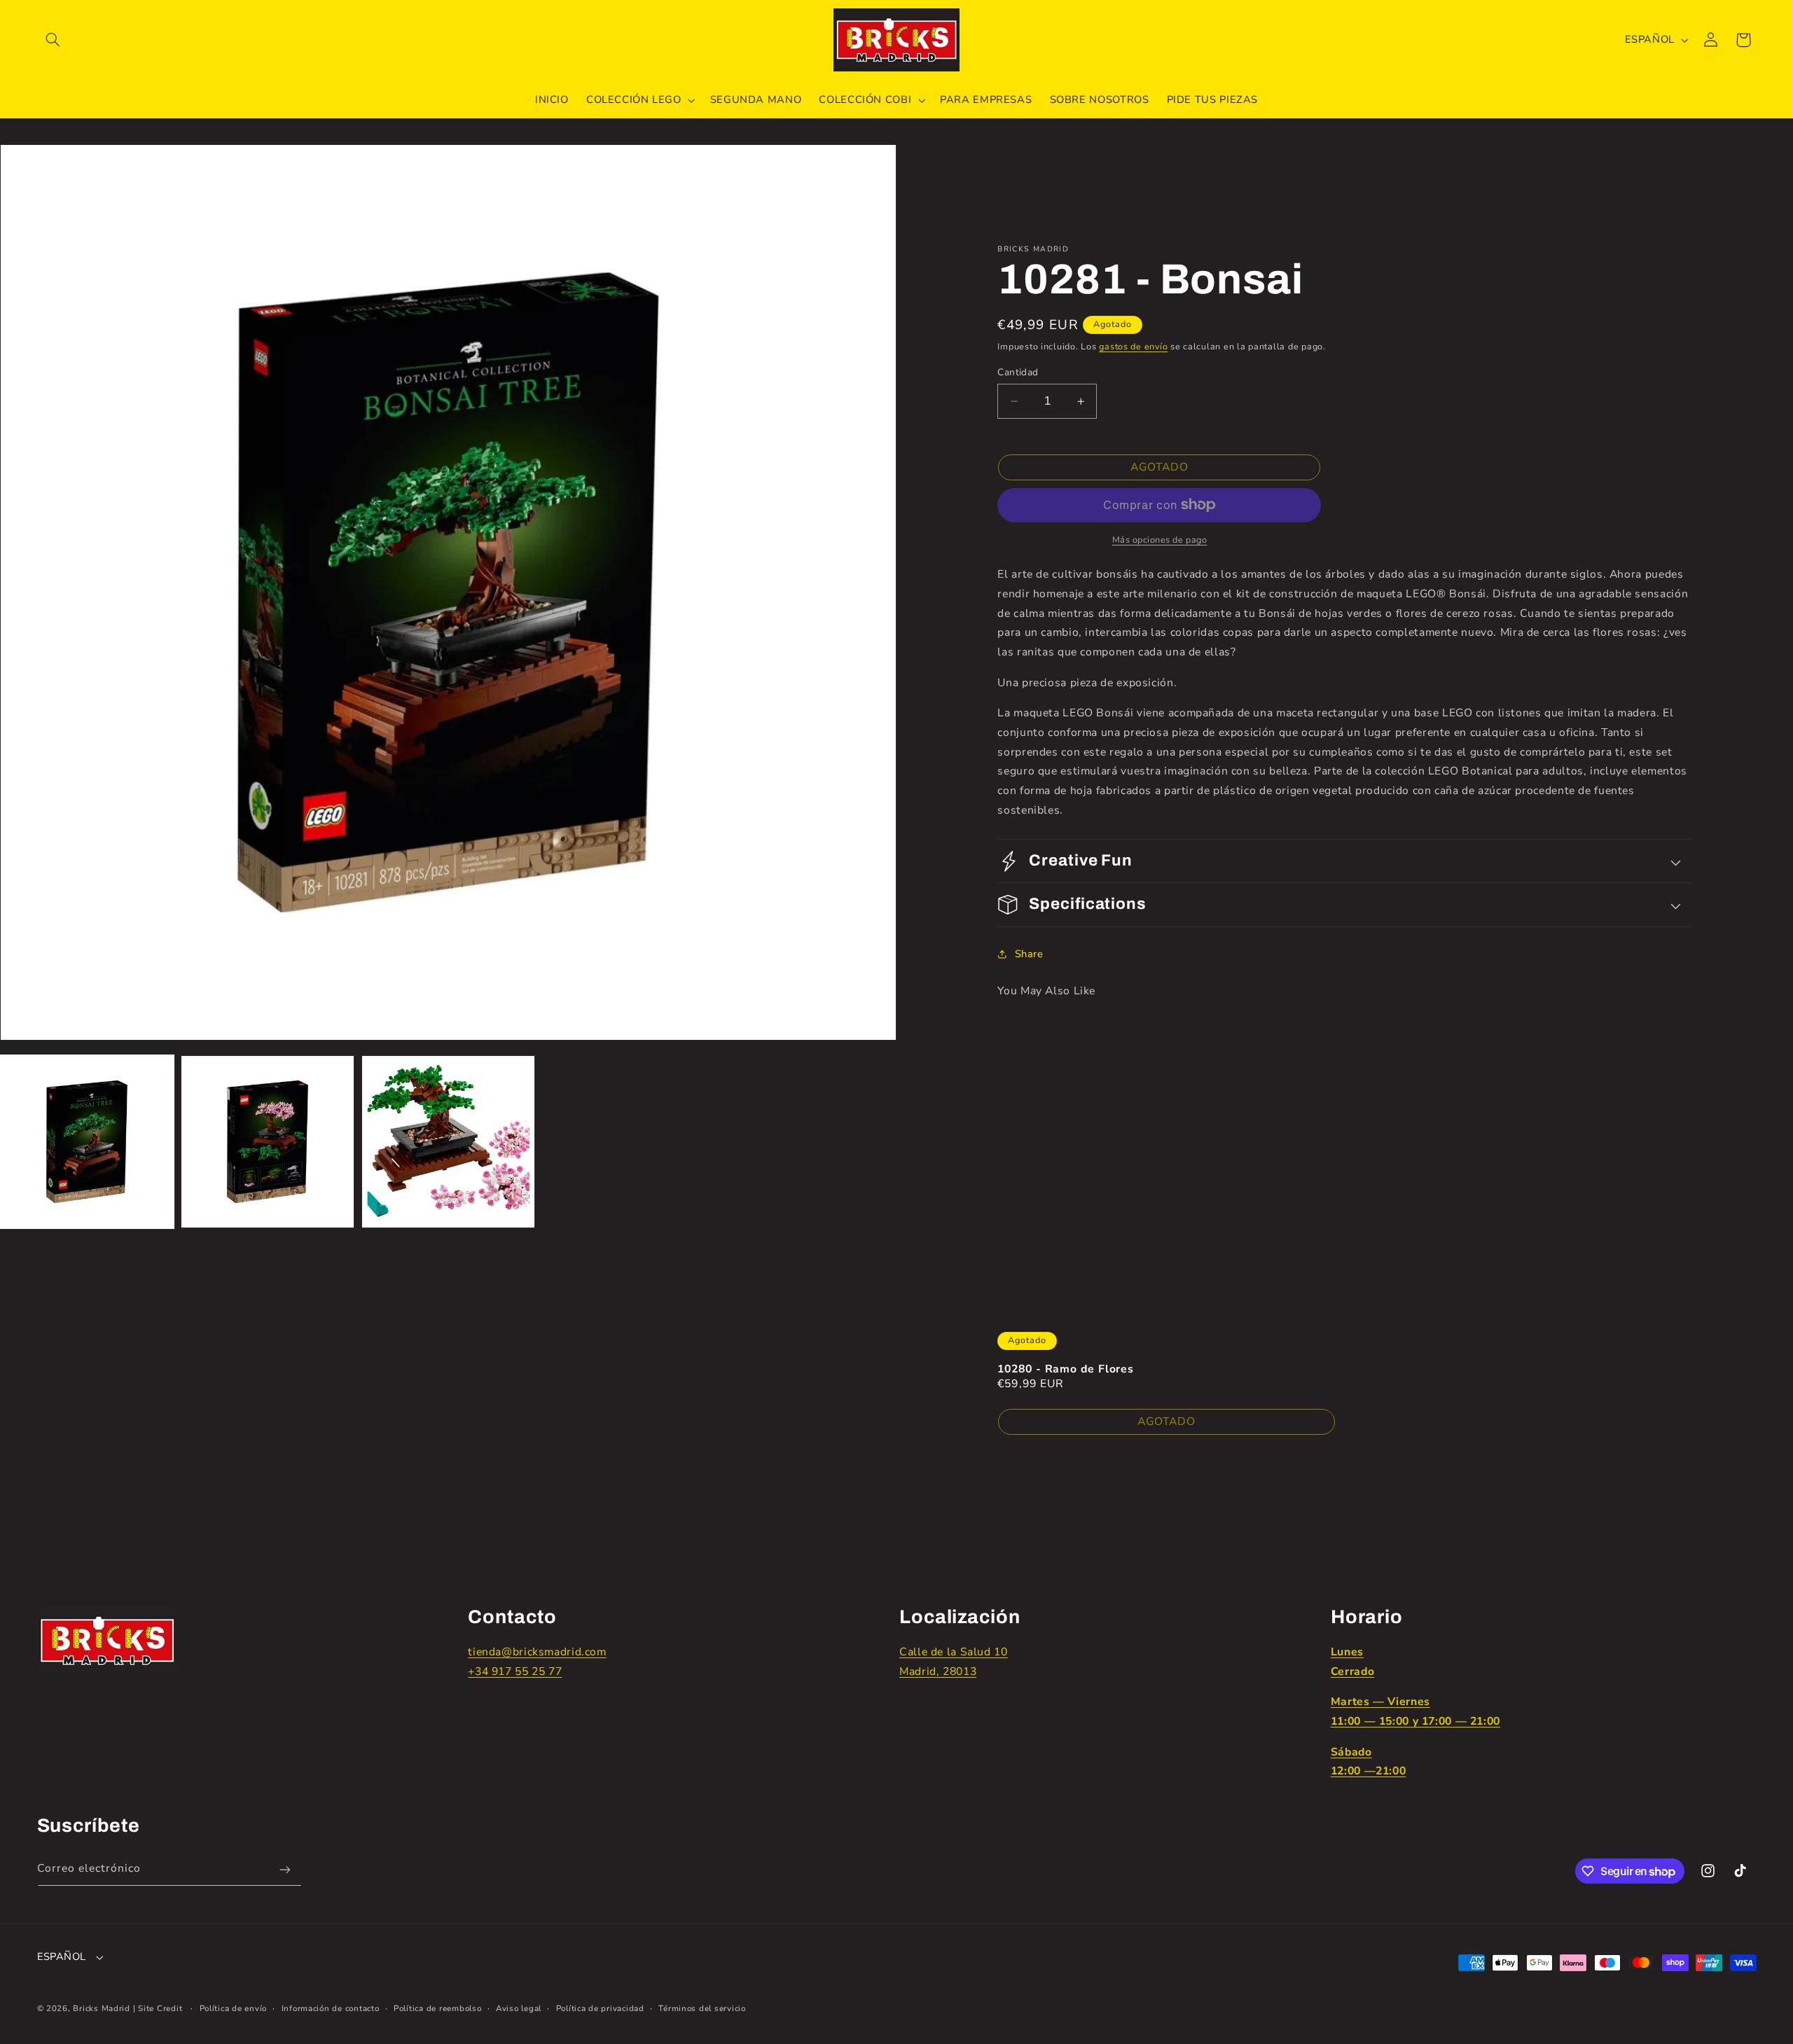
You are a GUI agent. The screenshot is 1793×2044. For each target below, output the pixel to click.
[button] (53, 40)
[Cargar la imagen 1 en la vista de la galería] (87, 1142)
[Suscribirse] (284, 1869)
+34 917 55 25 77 (515, 1671)
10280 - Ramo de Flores (1066, 1369)
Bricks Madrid (102, 2008)
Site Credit (160, 2008)
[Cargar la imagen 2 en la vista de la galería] (268, 1142)
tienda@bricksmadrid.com (537, 1652)
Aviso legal (519, 2008)
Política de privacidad (600, 2008)
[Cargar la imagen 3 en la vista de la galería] (448, 1142)
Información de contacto (331, 2008)
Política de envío (234, 2008)
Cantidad (1018, 372)
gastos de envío (1133, 346)
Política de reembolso (437, 2008)
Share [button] (1029, 954)
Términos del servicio (702, 2008)
